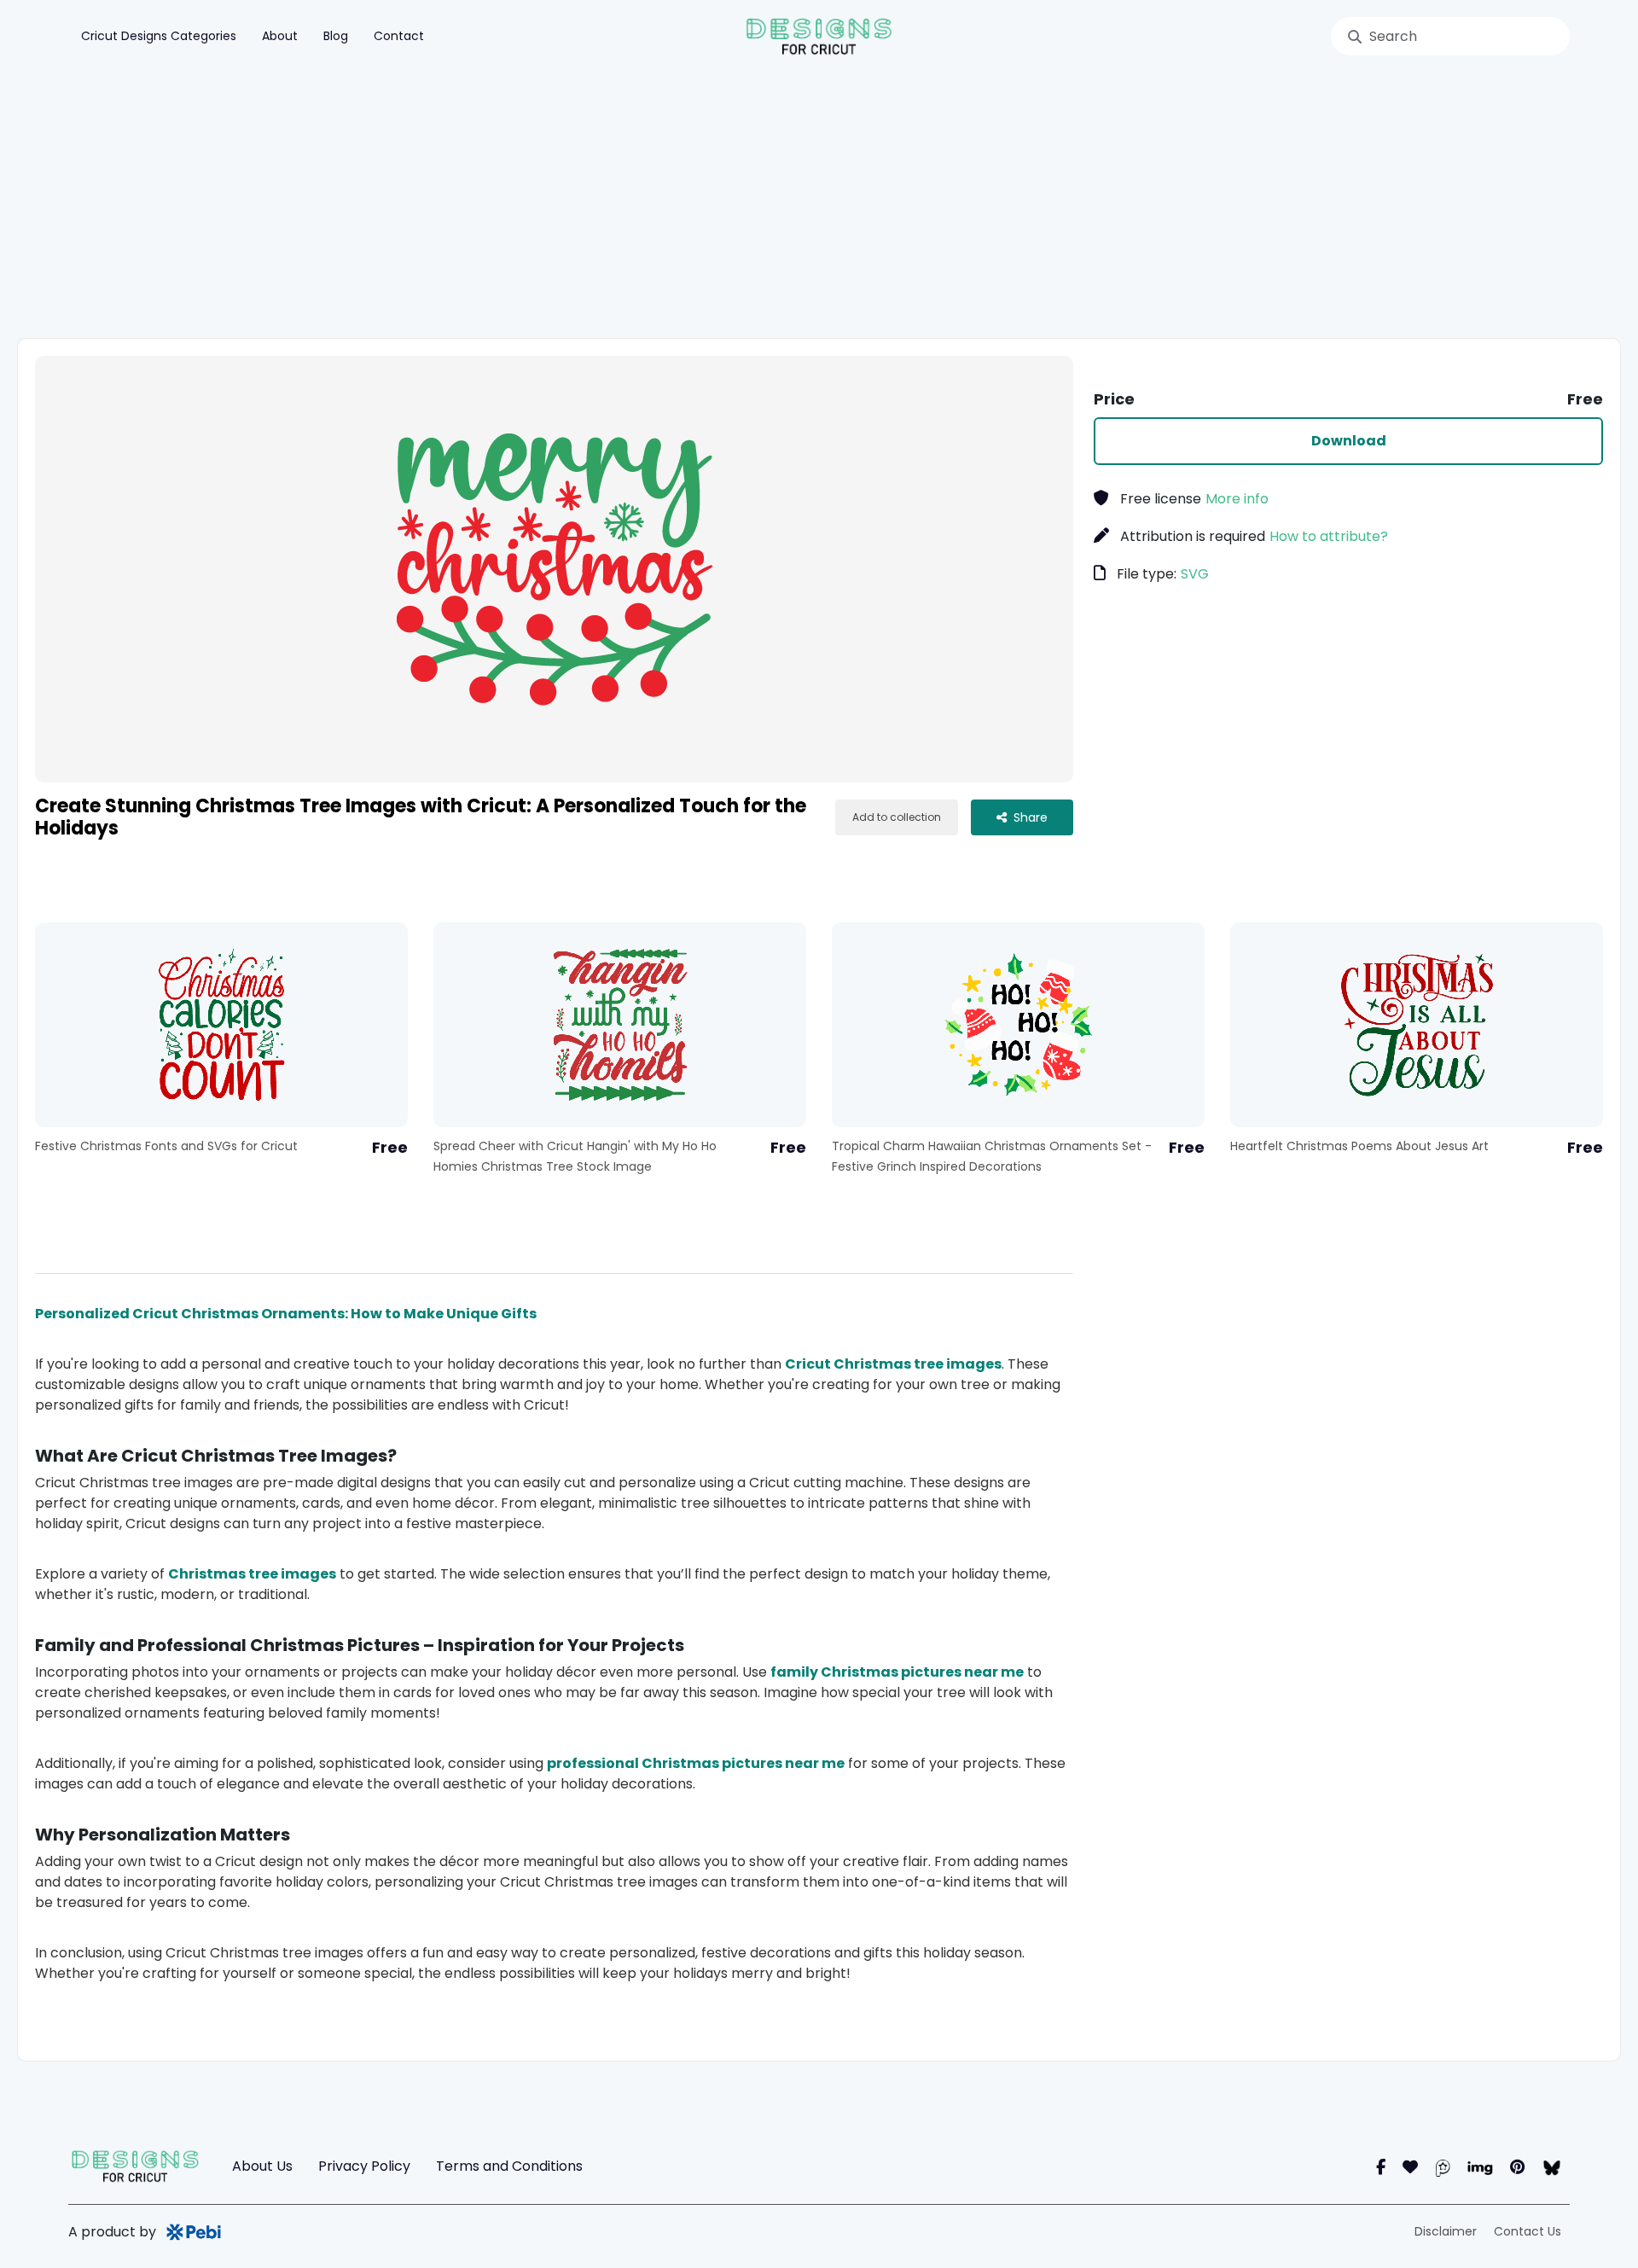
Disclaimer (1446, 2231)
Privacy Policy (364, 2166)
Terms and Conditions (509, 2166)
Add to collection (897, 817)
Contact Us (1528, 2231)
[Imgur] (1480, 2167)
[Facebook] (1381, 2167)
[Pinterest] (1517, 2167)
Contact (399, 36)
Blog (336, 36)
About (280, 36)
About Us (262, 2166)
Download (1349, 441)
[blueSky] (1551, 2167)
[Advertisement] (819, 201)
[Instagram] (1410, 2167)
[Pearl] (1443, 2167)
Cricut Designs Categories (159, 36)
